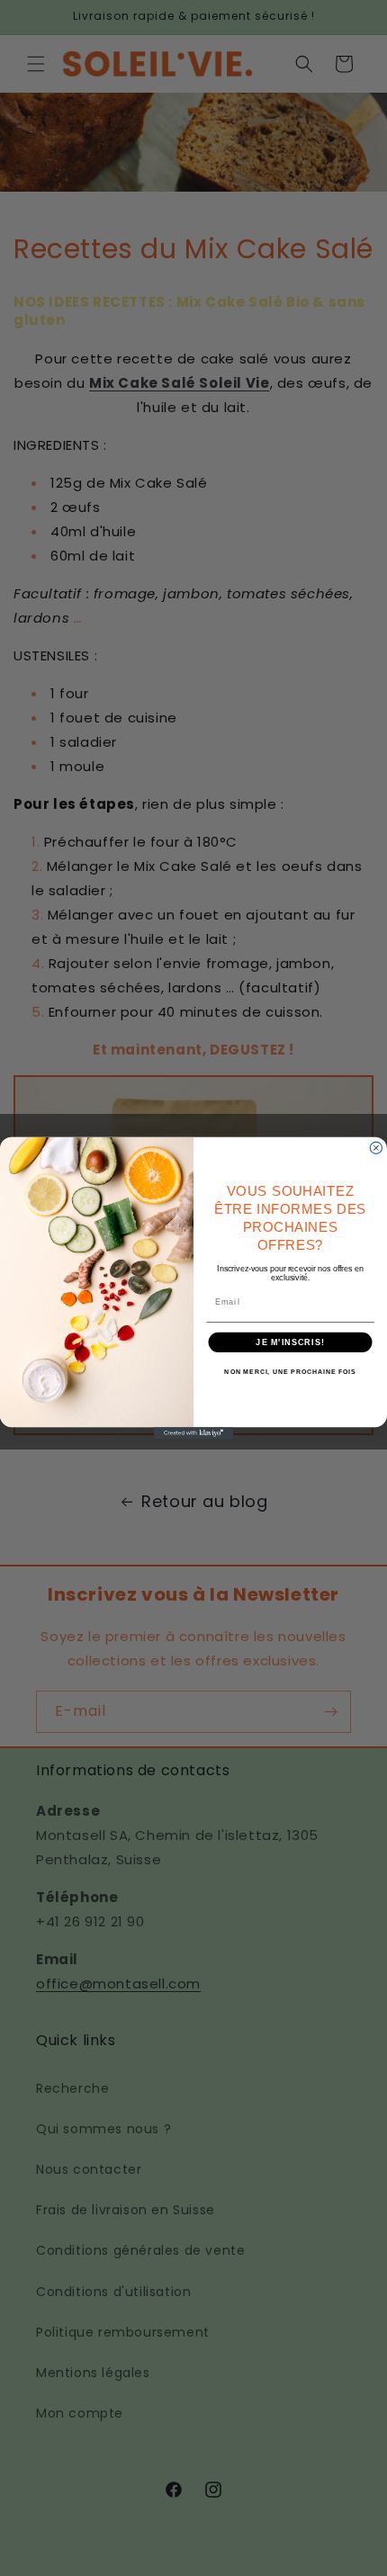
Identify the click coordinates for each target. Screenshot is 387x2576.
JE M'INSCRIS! (290, 1342)
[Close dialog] (376, 1148)
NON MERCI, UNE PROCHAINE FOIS (290, 1372)
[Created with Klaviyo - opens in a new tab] (193, 1433)
